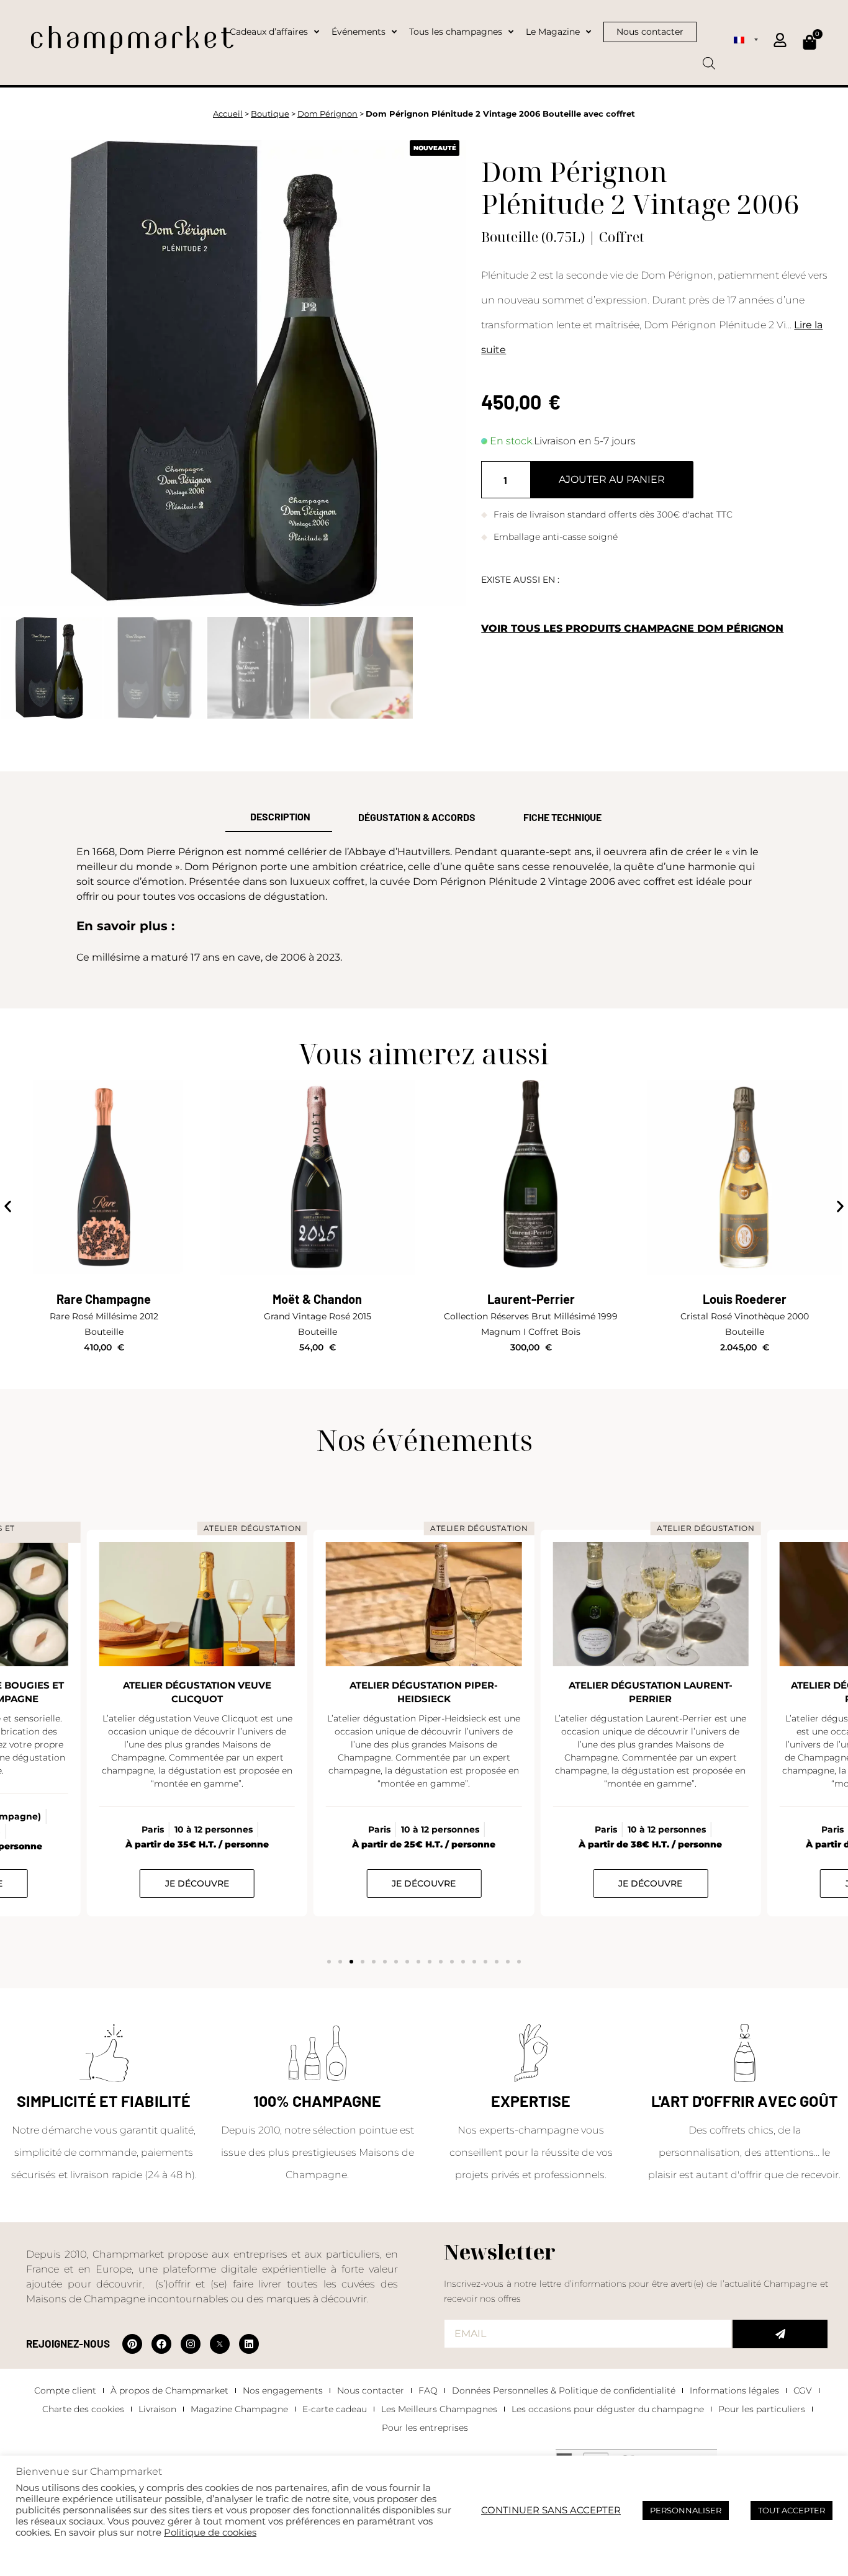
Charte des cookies (83, 2409)
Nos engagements (283, 2390)
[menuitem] (746, 39)
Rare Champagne (104, 1299)
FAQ (428, 2390)
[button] (8, 1207)
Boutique (270, 114)
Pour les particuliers (762, 2409)
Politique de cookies (210, 2533)
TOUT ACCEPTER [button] (792, 2510)
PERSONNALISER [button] (686, 2510)
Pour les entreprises (425, 2428)
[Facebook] (161, 2344)
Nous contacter (371, 2390)
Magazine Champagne (239, 2409)
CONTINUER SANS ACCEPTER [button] (551, 2510)
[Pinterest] (132, 2344)
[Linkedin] (249, 2344)
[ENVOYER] (780, 2334)
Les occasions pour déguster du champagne (608, 2409)
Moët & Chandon (317, 1299)
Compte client (65, 2390)
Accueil (228, 114)
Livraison (157, 2409)
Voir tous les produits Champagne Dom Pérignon (632, 628)
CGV (803, 2390)
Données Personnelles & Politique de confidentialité (564, 2390)
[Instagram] (191, 2344)
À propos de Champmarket (169, 2390)
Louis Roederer (745, 1299)
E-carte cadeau (335, 2409)
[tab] (279, 817)
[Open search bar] (709, 59)
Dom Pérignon (327, 114)
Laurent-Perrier (531, 1299)
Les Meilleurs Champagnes (439, 2409)
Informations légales (734, 2390)
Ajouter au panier (612, 479)
